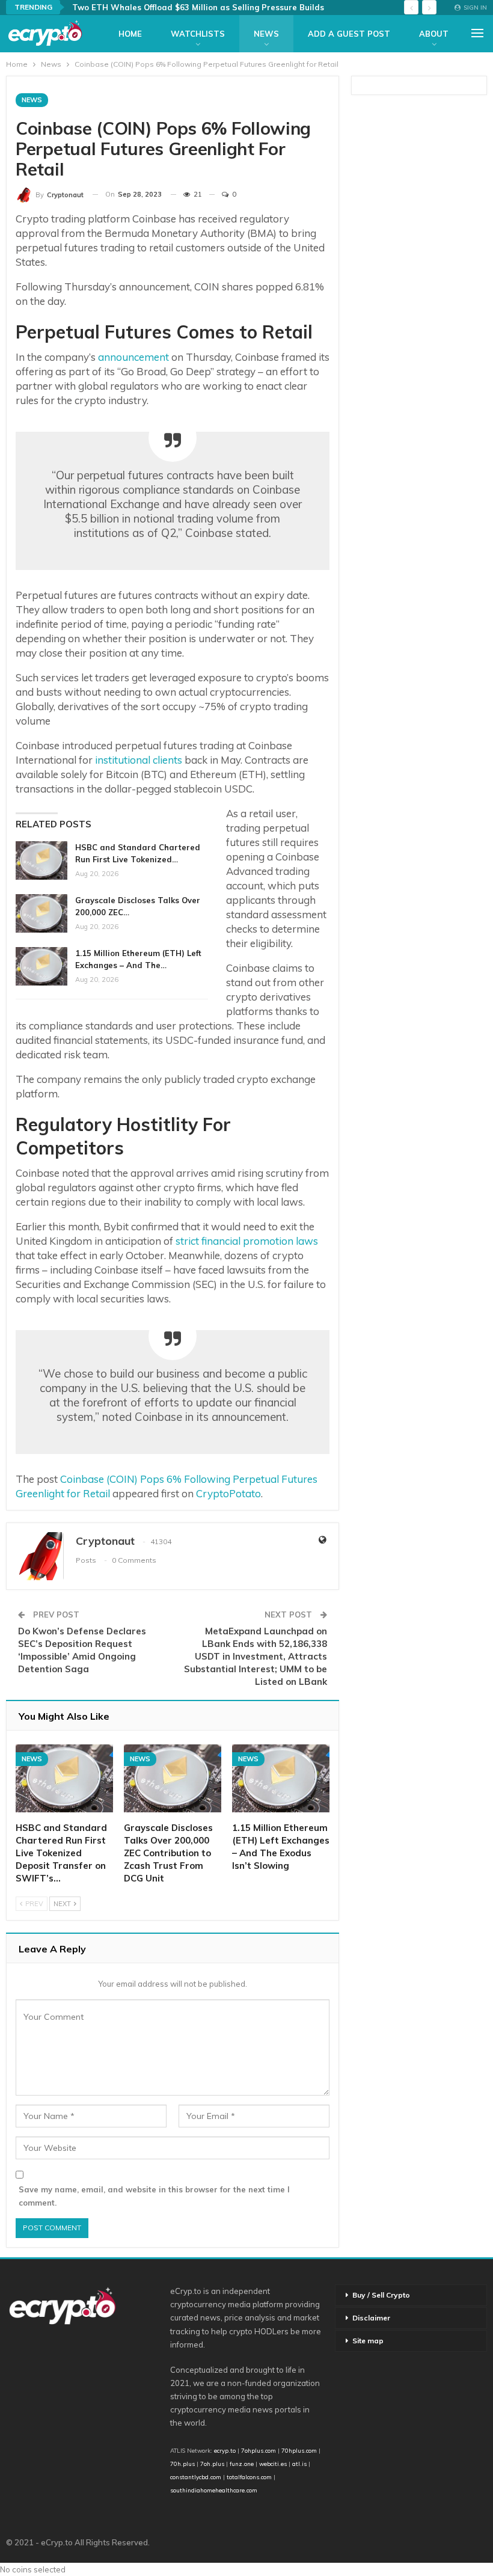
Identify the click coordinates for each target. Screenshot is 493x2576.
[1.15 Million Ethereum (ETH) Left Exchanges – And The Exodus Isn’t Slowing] (41, 966)
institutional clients (139, 760)
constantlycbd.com (196, 2477)
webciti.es (273, 2464)
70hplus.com (299, 2450)
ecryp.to (225, 2450)
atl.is (299, 2464)
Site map (368, 2341)
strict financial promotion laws (247, 1241)
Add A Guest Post (349, 34)
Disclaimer (371, 2318)
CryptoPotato (228, 1493)
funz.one (241, 2464)
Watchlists (198, 34)
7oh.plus (212, 2464)
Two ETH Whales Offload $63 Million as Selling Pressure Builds (198, 7)
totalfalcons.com (249, 2477)
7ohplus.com (259, 2450)
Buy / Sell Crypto (381, 2295)
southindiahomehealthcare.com (214, 2490)
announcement (133, 357)
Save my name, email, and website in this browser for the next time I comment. (154, 2196)
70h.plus (182, 2464)
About (434, 34)
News (266, 34)
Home (130, 34)
